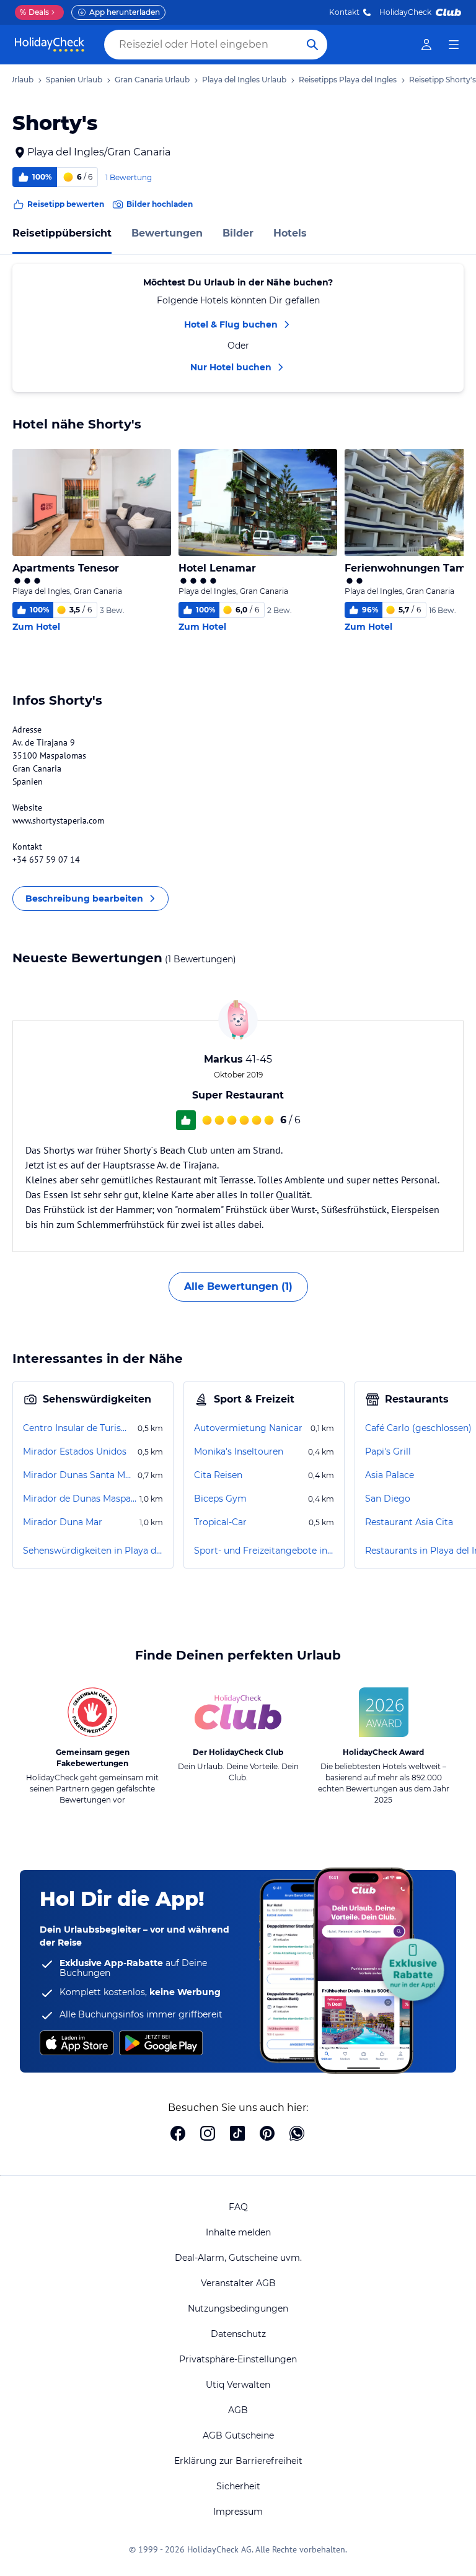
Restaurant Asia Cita (409, 1522)
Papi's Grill (388, 1451)
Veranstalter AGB (238, 2283)
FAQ (238, 2207)
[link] (426, 45)
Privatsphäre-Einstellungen (238, 2359)
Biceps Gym (220, 1499)
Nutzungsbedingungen (238, 2308)
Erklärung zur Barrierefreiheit (238, 2461)
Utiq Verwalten (238, 2385)
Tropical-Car (220, 1522)
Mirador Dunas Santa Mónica (79, 1475)
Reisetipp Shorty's (443, 80)
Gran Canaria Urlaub (152, 80)
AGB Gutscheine (238, 2435)
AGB (238, 2410)
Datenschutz (238, 2334)
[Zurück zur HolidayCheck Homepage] (50, 45)
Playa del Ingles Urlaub (244, 80)
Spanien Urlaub (74, 80)
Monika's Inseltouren (239, 1451)
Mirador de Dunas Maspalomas (80, 1499)
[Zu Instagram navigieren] (208, 2134)
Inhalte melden (238, 2232)
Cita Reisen (218, 1475)
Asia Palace (390, 1475)
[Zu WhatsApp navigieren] (297, 2134)
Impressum (238, 2512)
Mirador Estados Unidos (75, 1451)
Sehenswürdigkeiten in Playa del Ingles (93, 1551)
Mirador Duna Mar (63, 1522)
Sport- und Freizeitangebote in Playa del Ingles (264, 1551)
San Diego (388, 1499)
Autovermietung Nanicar (248, 1428)
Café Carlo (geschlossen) (418, 1428)
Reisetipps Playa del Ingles (348, 80)
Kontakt (344, 12)
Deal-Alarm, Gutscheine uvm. (238, 2258)
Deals (34, 12)
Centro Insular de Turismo (79, 1428)
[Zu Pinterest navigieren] (267, 2134)
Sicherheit (238, 2486)
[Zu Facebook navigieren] (178, 2134)
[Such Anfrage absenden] (312, 45)
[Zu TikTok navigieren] (237, 2134)
